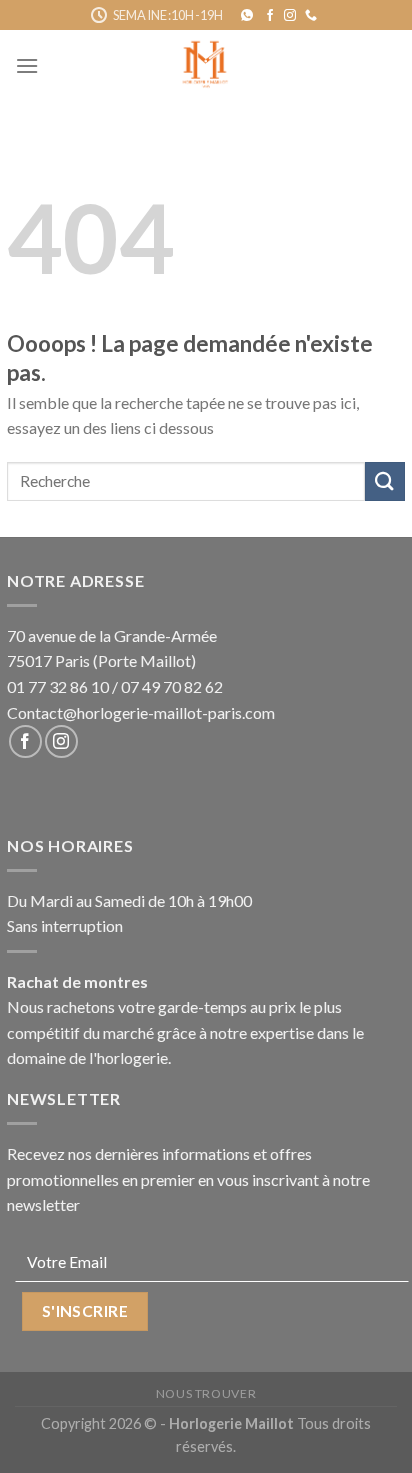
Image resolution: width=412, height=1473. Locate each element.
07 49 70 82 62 (172, 686)
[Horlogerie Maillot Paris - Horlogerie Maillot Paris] (206, 65)
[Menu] (27, 65)
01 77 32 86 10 (58, 686)
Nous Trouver (206, 1393)
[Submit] (385, 481)
